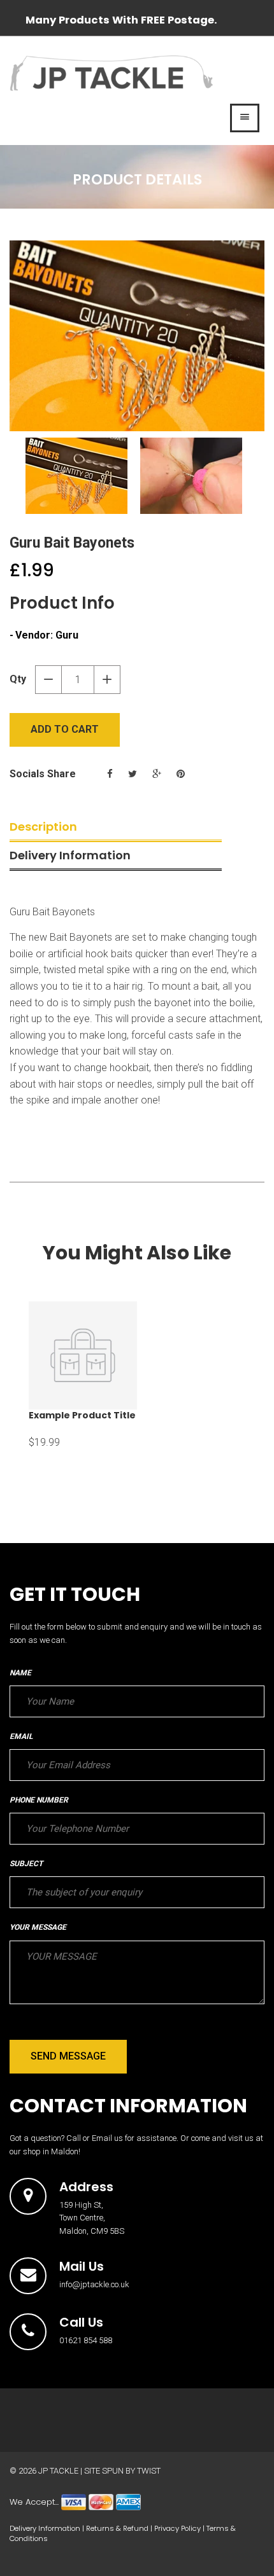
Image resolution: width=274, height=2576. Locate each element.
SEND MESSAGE (68, 2056)
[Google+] (157, 774)
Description (43, 827)
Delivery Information (70, 855)
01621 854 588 (86, 2340)
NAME (20, 1673)
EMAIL (21, 1736)
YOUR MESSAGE (38, 1927)
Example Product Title (82, 1415)
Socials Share (43, 774)
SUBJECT (26, 1864)
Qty (18, 679)
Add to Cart (65, 729)
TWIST (149, 2471)
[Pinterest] (181, 774)
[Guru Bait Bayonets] (137, 336)
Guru (67, 635)
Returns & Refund (117, 2528)
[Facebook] (110, 774)
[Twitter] (133, 774)
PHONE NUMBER (39, 1800)
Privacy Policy (177, 2528)
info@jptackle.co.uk (94, 2284)
